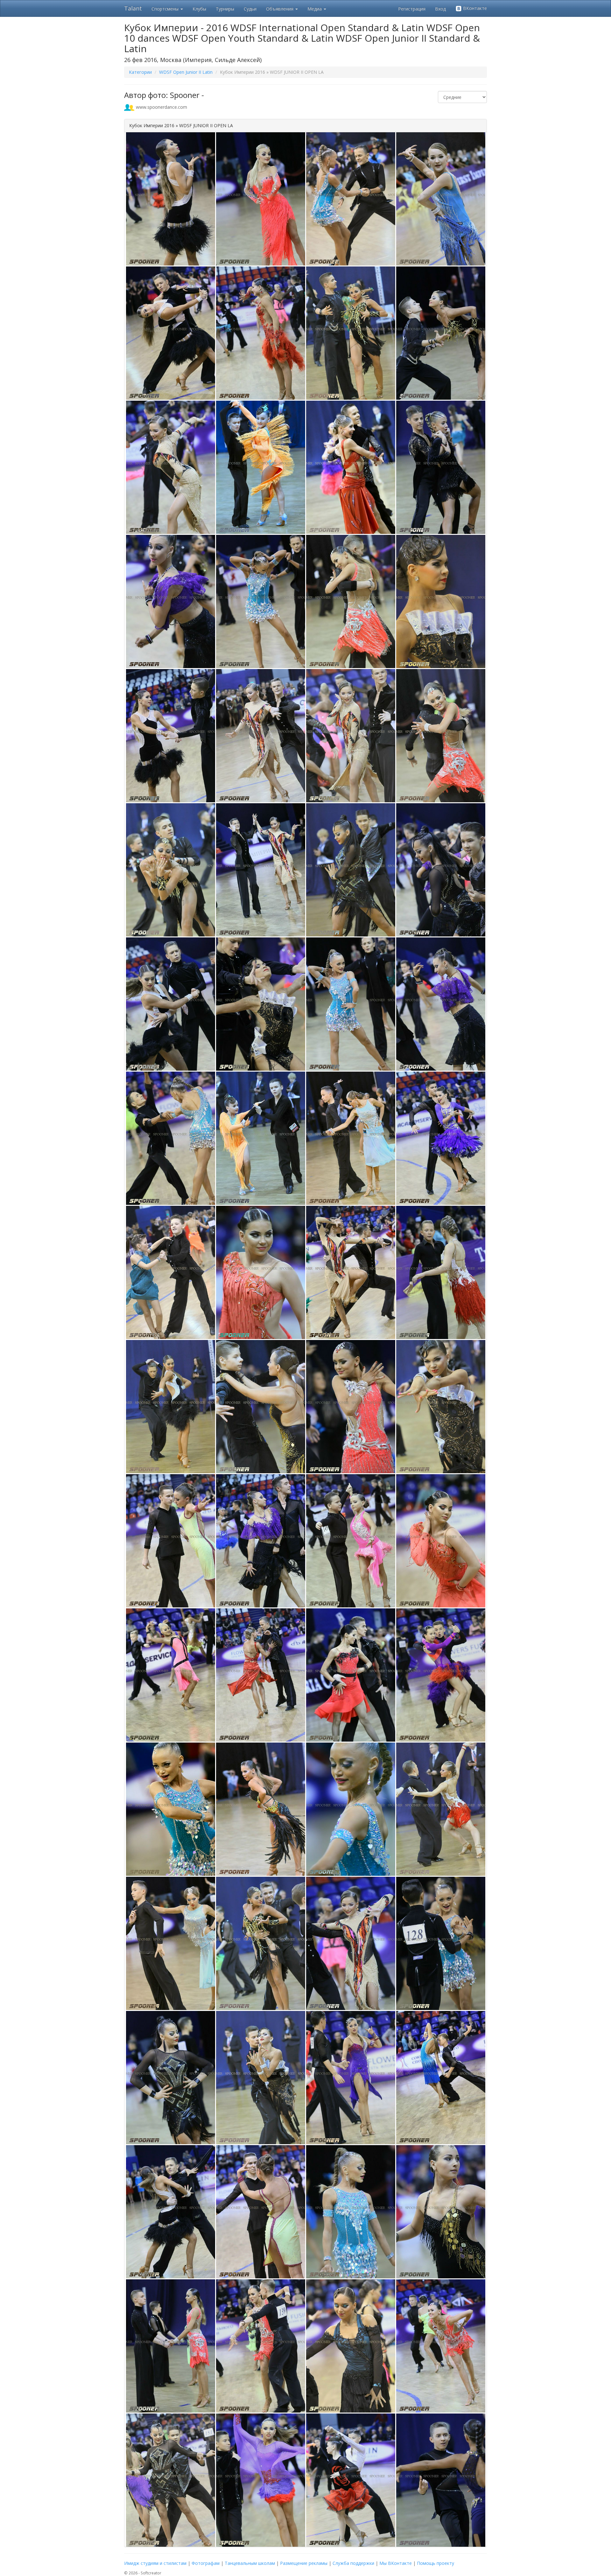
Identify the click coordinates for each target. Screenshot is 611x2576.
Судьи (250, 9)
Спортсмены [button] (166, 9)
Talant (133, 8)
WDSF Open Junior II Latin (186, 72)
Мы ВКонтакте (396, 2563)
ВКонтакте (474, 8)
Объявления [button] (280, 9)
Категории (140, 72)
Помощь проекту (435, 2563)
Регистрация (412, 9)
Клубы (199, 9)
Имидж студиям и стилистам (155, 2563)
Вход (440, 9)
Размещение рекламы (304, 2563)
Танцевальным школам (250, 2563)
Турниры (225, 9)
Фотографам (206, 2563)
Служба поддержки (353, 2563)
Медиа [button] (315, 9)
